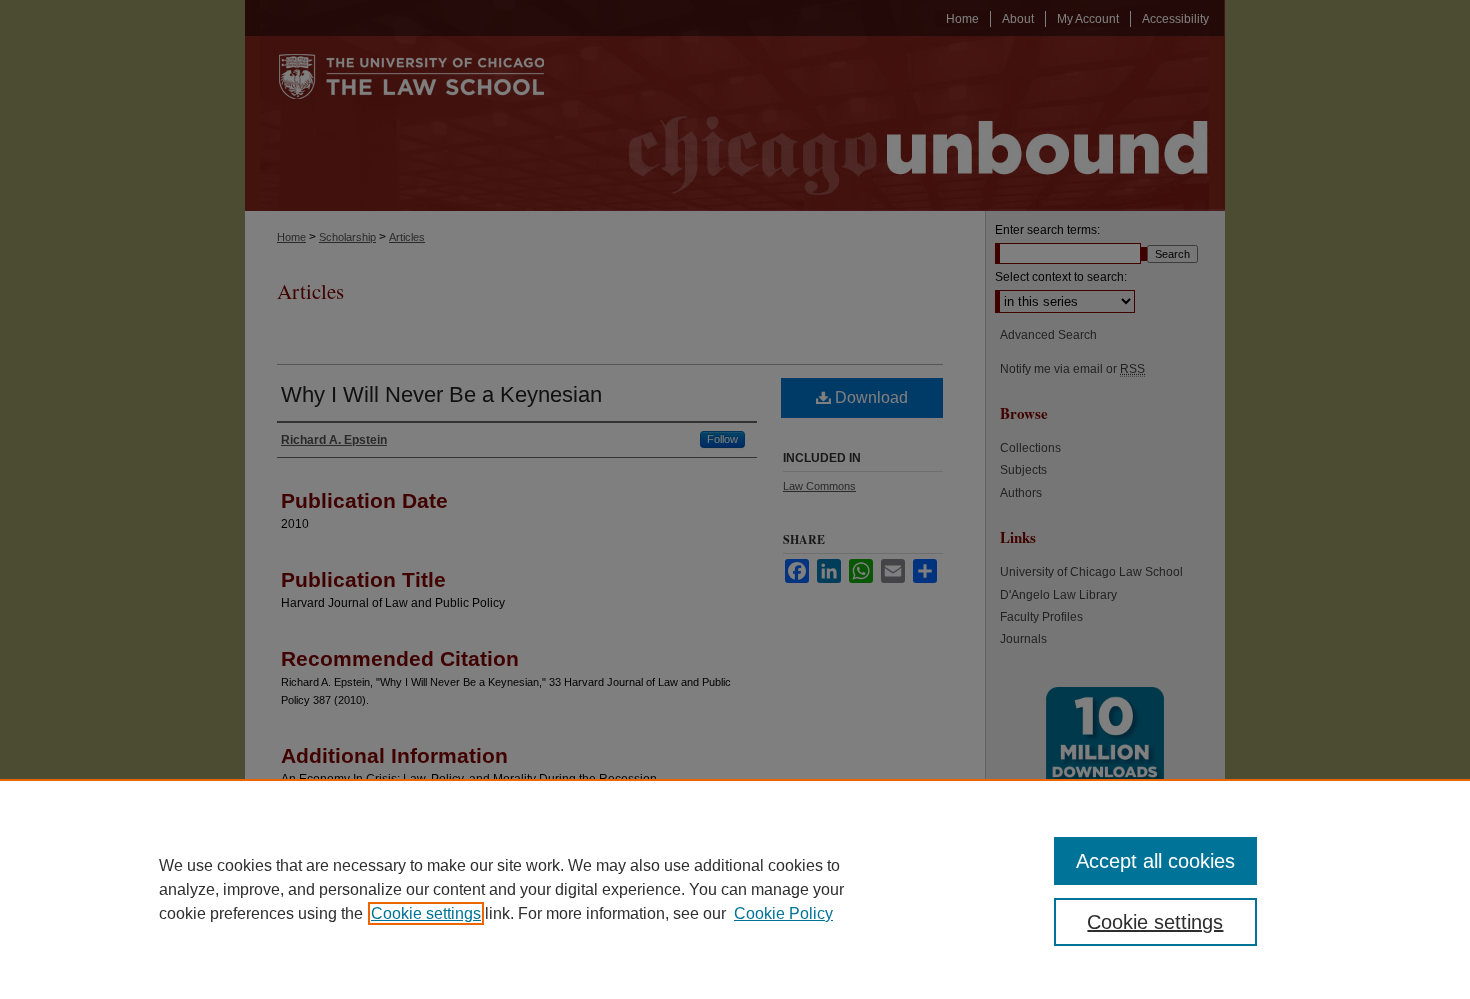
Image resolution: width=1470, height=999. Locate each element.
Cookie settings (426, 913)
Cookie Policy (783, 913)
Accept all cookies (1155, 861)
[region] (735, 889)
